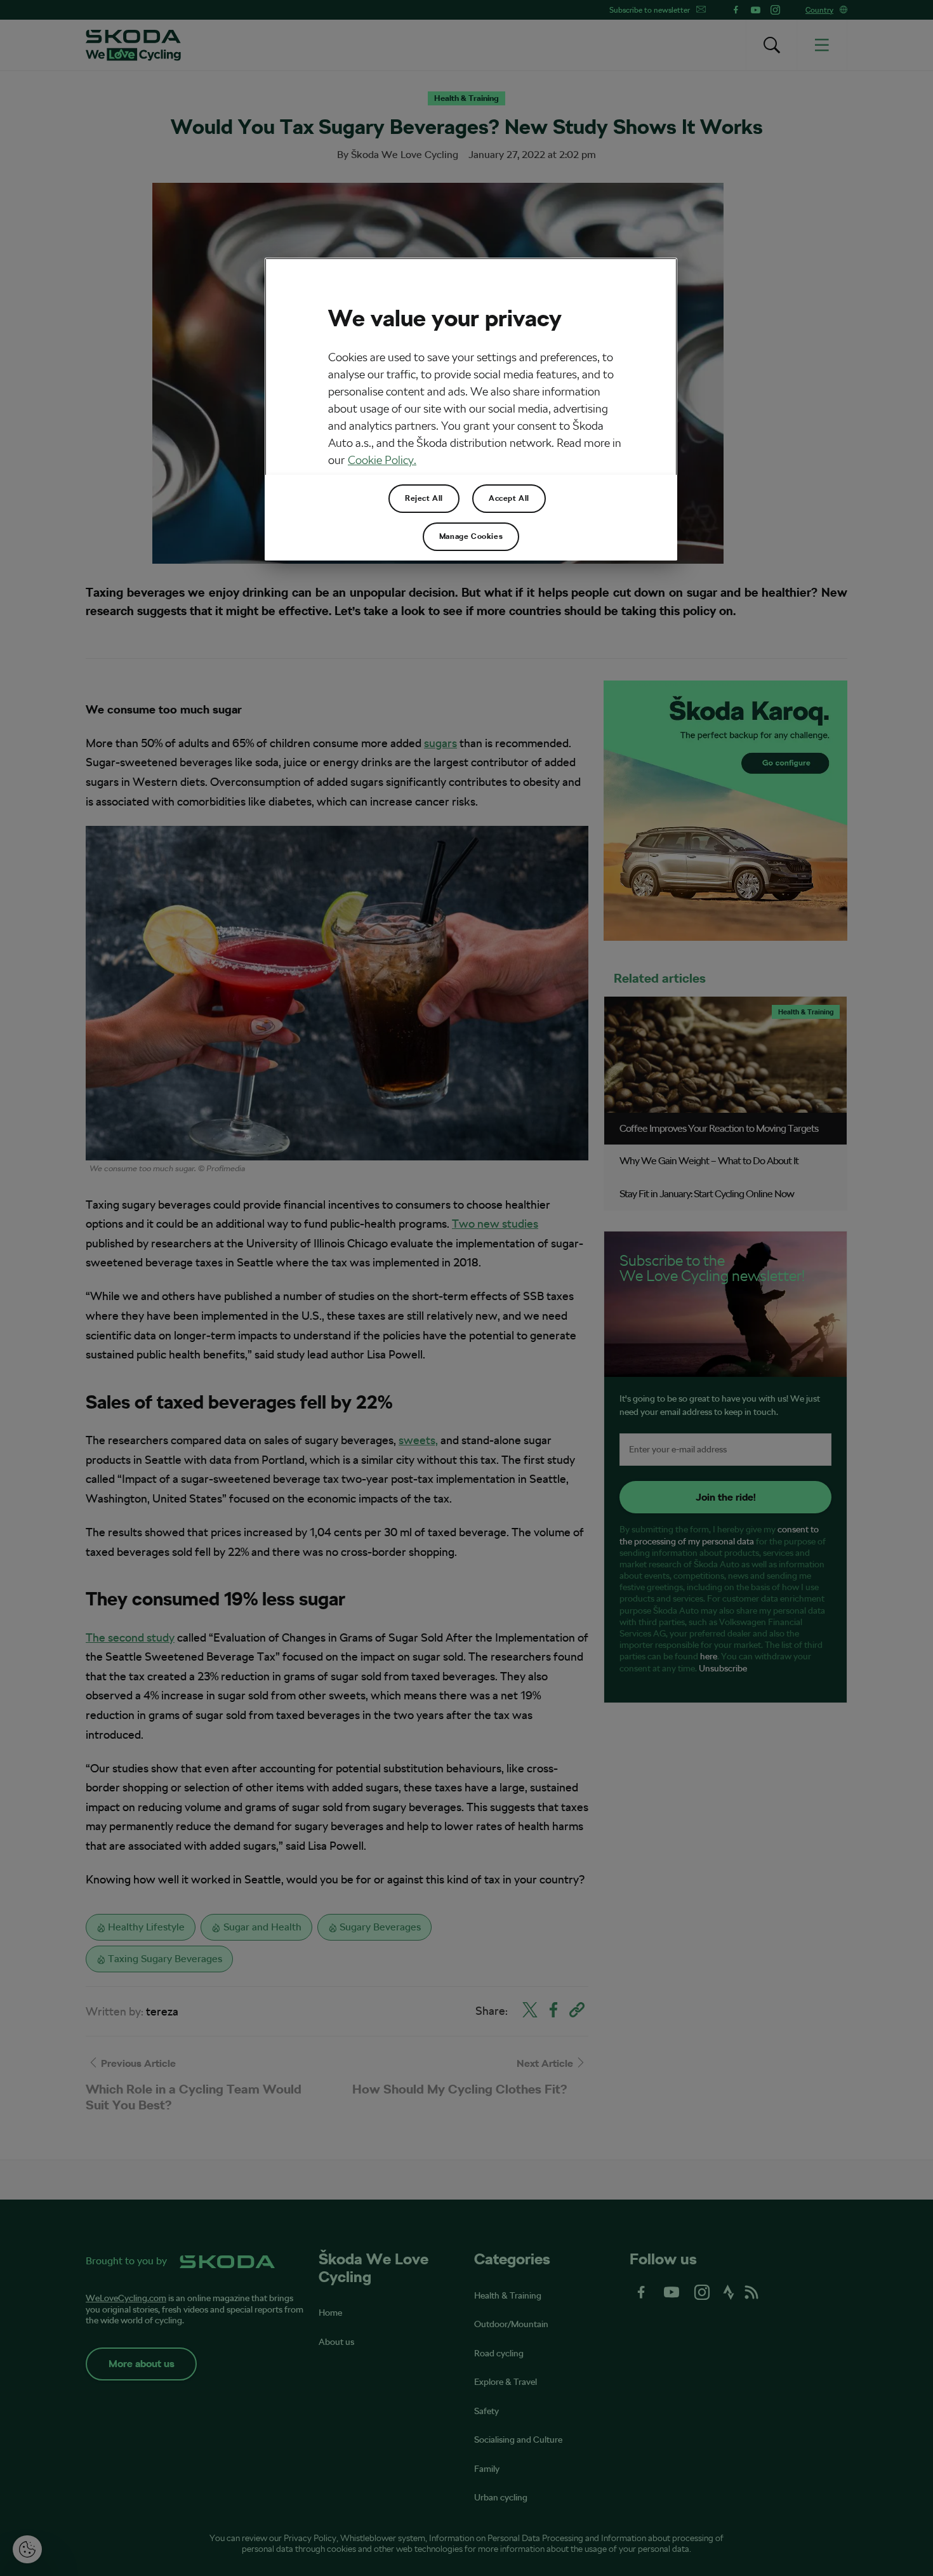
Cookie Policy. (382, 460)
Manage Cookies (471, 536)
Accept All (509, 498)
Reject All (424, 498)
